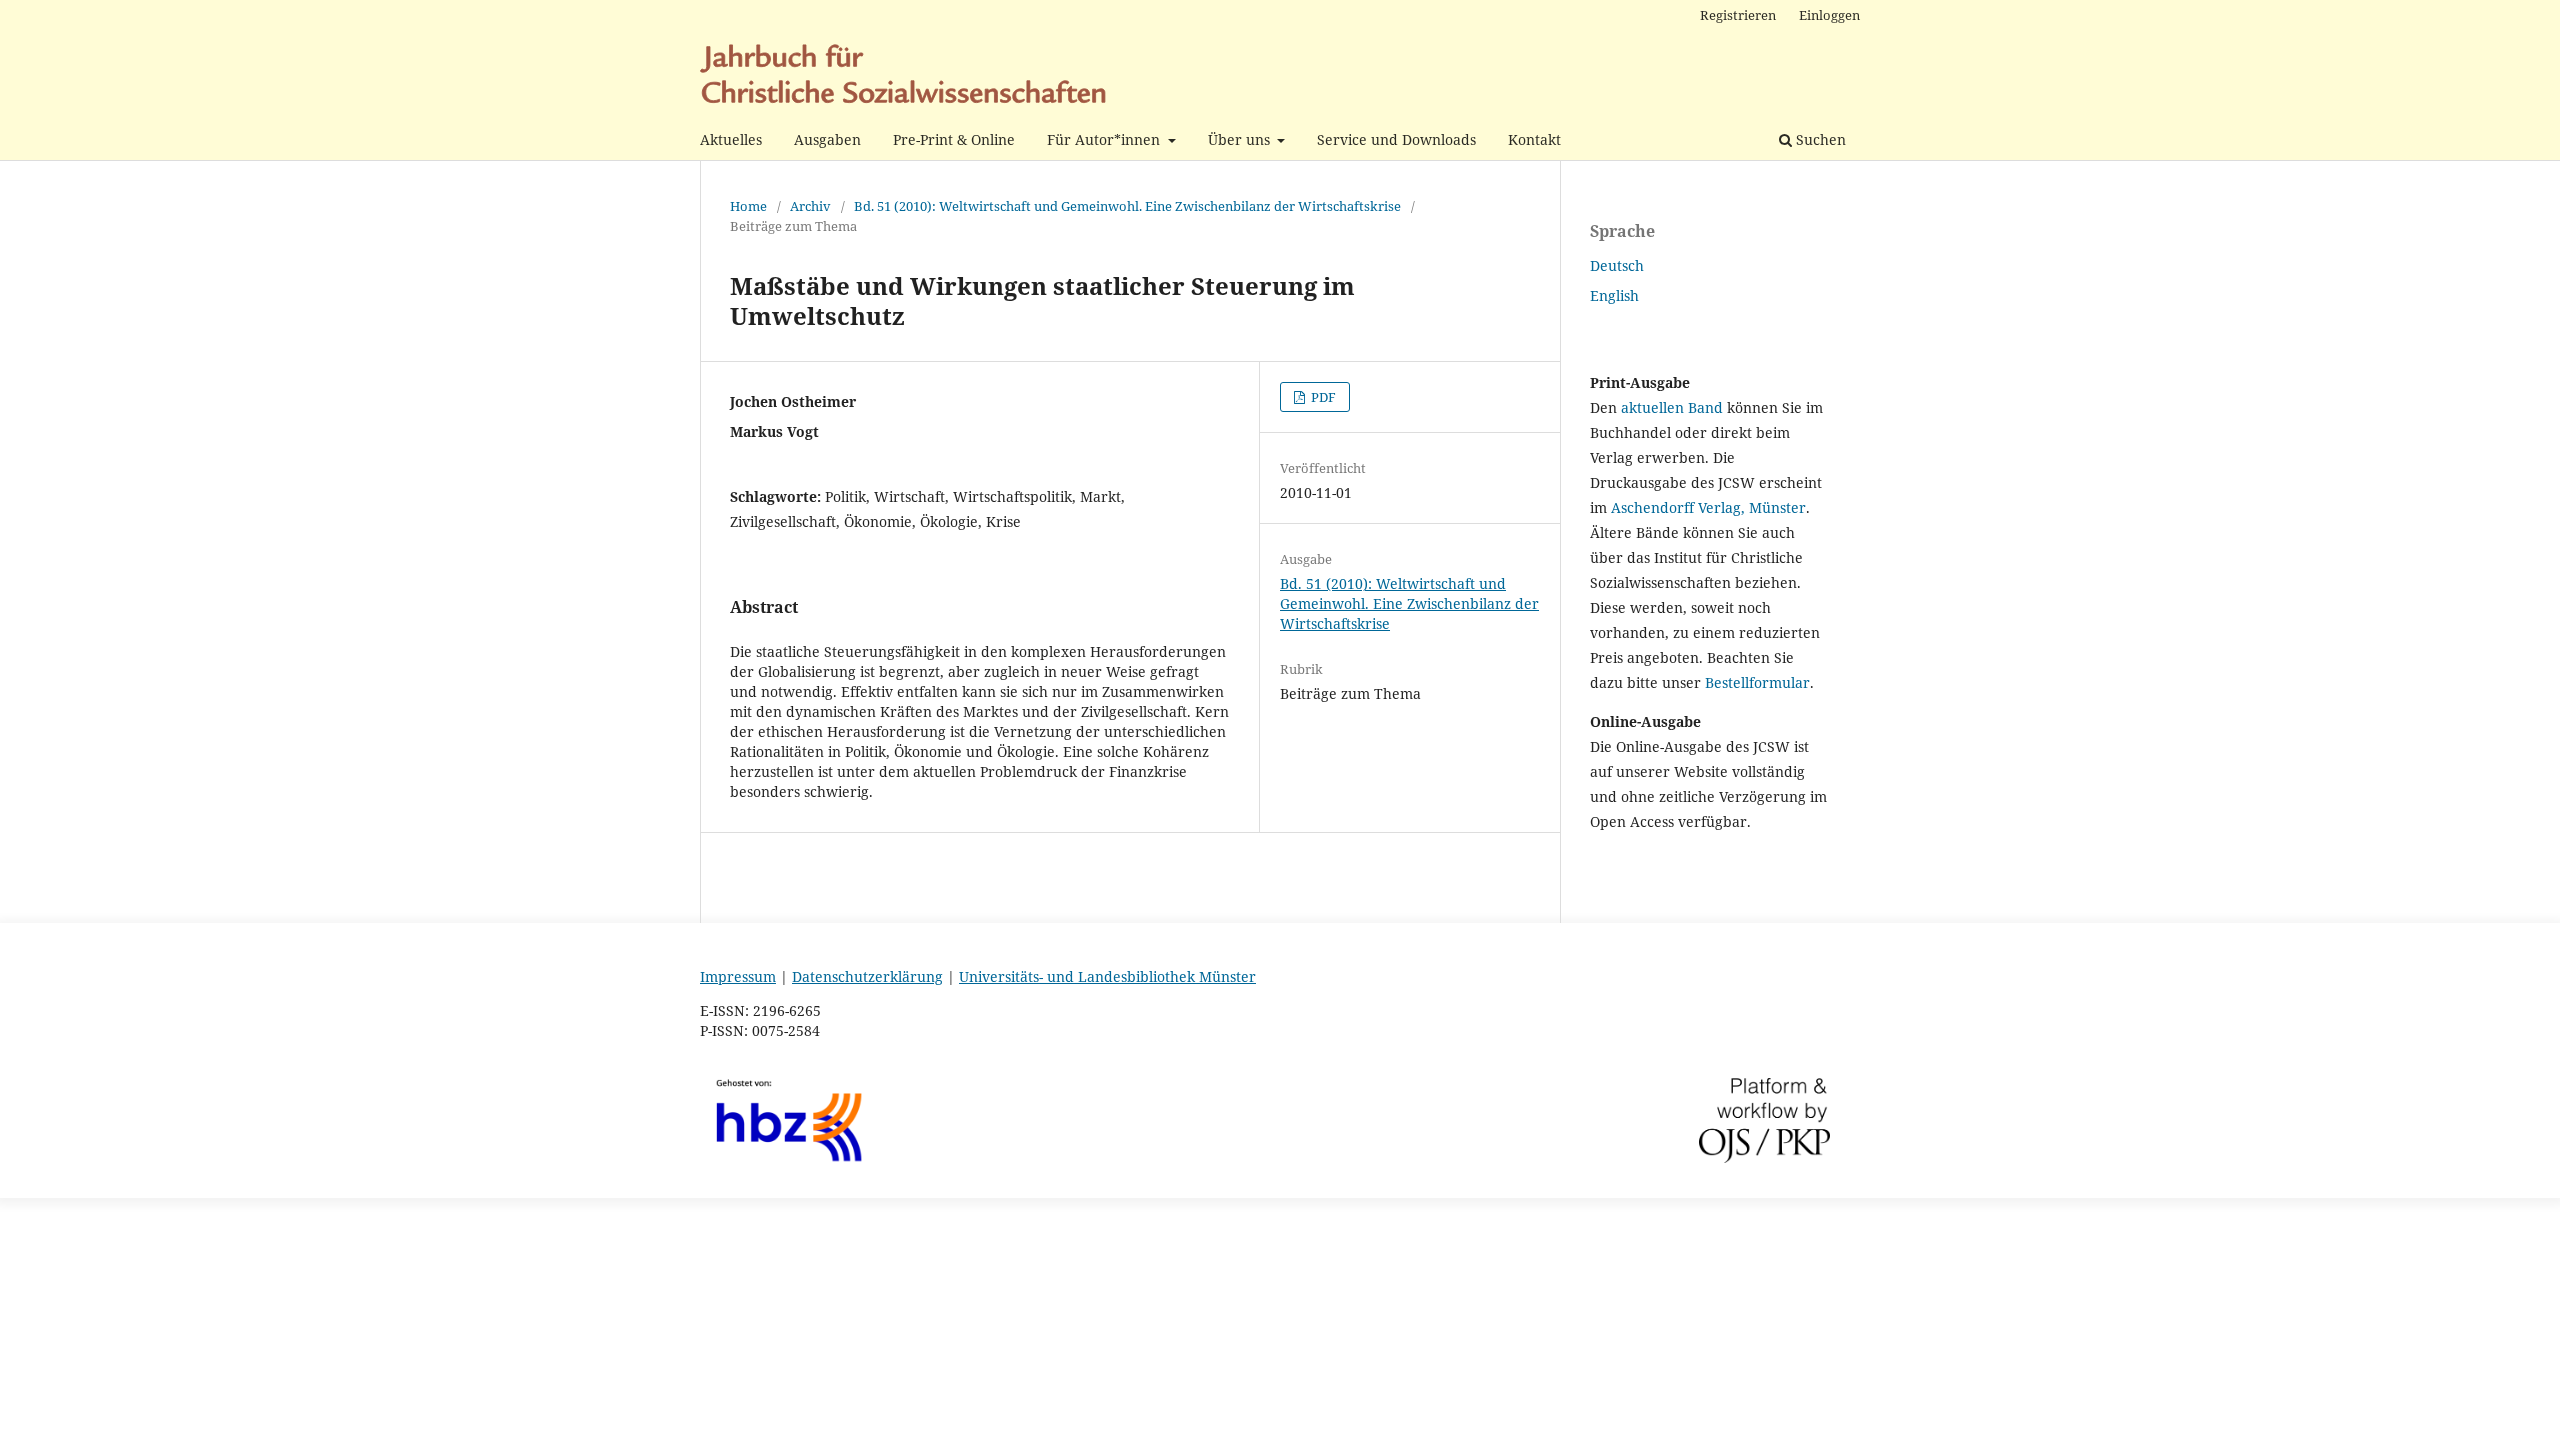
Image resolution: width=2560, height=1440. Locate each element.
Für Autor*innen (1105, 139)
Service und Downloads (1396, 139)
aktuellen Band (1672, 407)
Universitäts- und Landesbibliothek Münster (1107, 976)
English (1614, 295)
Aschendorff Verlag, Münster (1708, 507)
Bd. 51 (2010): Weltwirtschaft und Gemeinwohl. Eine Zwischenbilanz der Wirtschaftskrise (1127, 206)
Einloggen (1829, 15)
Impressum (738, 976)
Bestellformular (1757, 682)
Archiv (810, 206)
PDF (1322, 397)
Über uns (1241, 139)
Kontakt (1534, 139)
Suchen (1819, 139)
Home (748, 206)
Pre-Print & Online (954, 139)
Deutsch (1617, 265)
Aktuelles (731, 139)
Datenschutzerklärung (867, 976)
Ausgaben (827, 139)
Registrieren (1738, 15)
